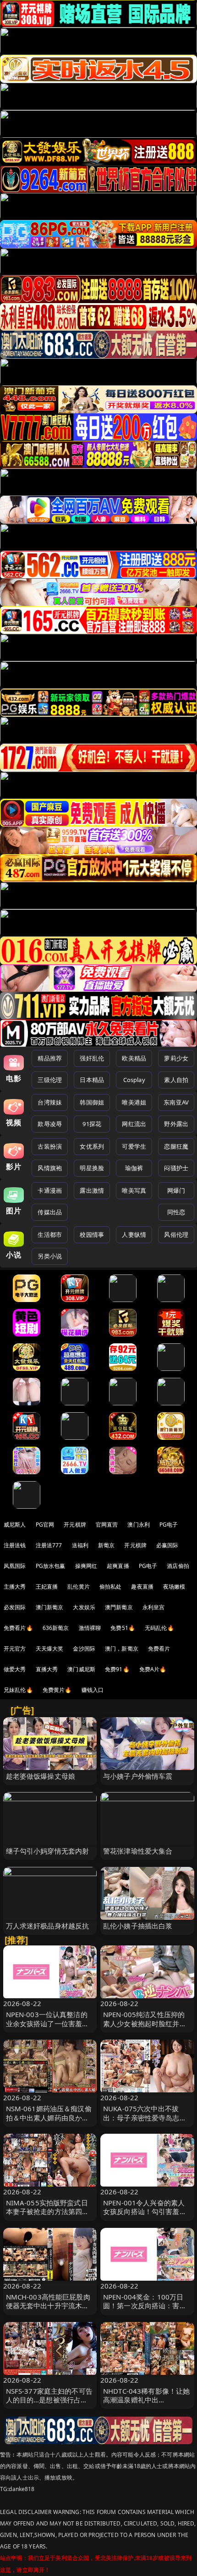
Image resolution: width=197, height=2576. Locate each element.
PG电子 (169, 1525)
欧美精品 (134, 1058)
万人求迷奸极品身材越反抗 (48, 1926)
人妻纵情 (134, 1234)
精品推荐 (50, 1058)
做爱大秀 (15, 1669)
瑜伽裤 (134, 1168)
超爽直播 (118, 1566)
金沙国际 (84, 1649)
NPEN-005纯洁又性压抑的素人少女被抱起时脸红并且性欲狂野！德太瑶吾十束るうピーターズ (145, 2028)
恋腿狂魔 (176, 1146)
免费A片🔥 (153, 1669)
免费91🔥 (117, 1669)
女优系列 (92, 1146)
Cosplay (134, 1080)
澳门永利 (139, 1525)
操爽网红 (86, 1566)
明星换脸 (92, 1168)
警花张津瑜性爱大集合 (138, 1851)
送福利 (80, 1545)
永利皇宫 (154, 1607)
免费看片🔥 (18, 1628)
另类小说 (50, 1256)
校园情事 (92, 1234)
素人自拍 (176, 1080)
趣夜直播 (142, 1587)
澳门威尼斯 (81, 1669)
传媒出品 (50, 1212)
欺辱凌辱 (50, 1124)
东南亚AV (176, 1102)
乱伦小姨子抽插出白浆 (138, 1926)
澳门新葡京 (50, 1607)
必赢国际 (167, 1545)
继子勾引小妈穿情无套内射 (48, 1851)
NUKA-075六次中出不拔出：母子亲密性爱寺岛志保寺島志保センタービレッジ (145, 2117)
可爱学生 (134, 1146)
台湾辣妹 (50, 1102)
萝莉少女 (176, 1058)
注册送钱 (15, 1545)
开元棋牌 (75, 1525)
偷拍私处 (111, 1587)
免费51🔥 (123, 1628)
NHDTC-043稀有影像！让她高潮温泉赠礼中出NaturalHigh (146, 2400)
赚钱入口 (93, 1690)
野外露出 (176, 1124)
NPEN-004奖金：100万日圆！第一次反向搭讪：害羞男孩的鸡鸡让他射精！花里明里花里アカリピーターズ (145, 2310)
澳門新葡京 (119, 1607)
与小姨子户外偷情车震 (138, 1776)
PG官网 (45, 1525)
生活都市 (50, 1234)
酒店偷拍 (178, 1566)
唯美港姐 (134, 1102)
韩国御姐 (92, 1102)
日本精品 (92, 1080)
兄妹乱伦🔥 (18, 1690)
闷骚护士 (176, 1168)
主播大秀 (15, 1587)
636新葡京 (56, 1628)
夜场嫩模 (174, 1587)
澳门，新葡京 (122, 1649)
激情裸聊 (90, 1628)
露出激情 (92, 1190)
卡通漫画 (50, 1190)
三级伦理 (50, 1080)
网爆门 (176, 1190)
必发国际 (15, 1607)
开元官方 (15, 1649)
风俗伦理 (176, 1234)
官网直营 (107, 1525)
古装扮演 (50, 1146)
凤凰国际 (15, 1566)
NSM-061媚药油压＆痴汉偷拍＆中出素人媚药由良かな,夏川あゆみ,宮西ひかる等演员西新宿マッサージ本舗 (49, 2122)
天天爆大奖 (50, 1649)
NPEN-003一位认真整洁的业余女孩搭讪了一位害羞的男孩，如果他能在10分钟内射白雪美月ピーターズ (48, 2028)
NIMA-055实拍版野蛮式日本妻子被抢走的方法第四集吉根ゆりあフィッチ (48, 2211)
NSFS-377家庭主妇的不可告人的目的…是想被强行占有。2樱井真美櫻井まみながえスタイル (50, 2404)
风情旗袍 (50, 1168)
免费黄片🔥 (57, 1690)
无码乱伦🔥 (159, 1628)
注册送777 (49, 1545)
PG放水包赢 (51, 1566)
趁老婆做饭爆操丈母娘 (41, 1776)
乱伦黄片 (79, 1587)
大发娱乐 (84, 1607)
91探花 (92, 1124)
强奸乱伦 (92, 1058)
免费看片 (159, 1649)
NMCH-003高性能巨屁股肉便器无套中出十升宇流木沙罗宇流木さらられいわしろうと (48, 2310)
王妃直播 (47, 1587)
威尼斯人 (15, 1525)
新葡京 (106, 1545)
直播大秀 (47, 1669)
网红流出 (134, 1124)
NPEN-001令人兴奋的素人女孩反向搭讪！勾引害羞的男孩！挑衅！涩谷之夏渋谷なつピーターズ (145, 2216)
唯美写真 (134, 1190)
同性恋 (176, 1212)
